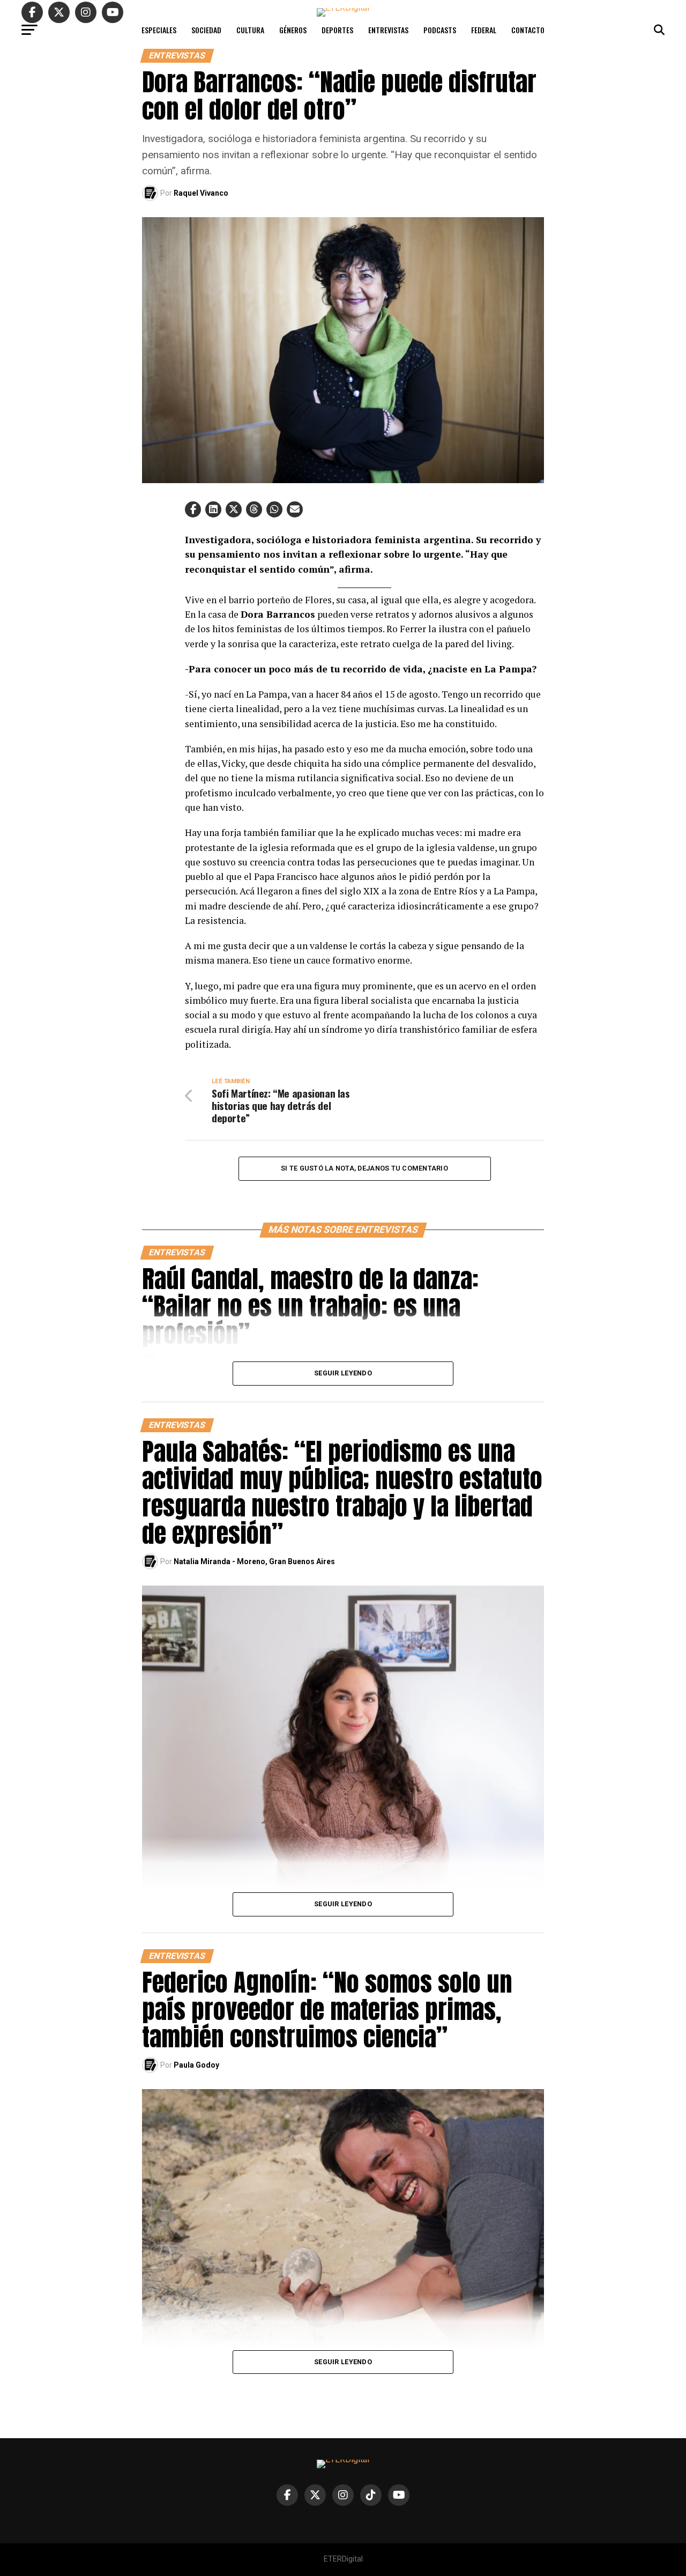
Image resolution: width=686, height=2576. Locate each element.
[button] (193, 509)
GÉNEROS (293, 30)
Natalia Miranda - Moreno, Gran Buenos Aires (254, 1561)
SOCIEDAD (206, 30)
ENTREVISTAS (388, 30)
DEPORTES (337, 30)
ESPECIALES (159, 30)
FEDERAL (484, 30)
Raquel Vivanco (201, 193)
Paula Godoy (196, 2065)
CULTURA (250, 30)
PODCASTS (440, 30)
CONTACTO (528, 30)
